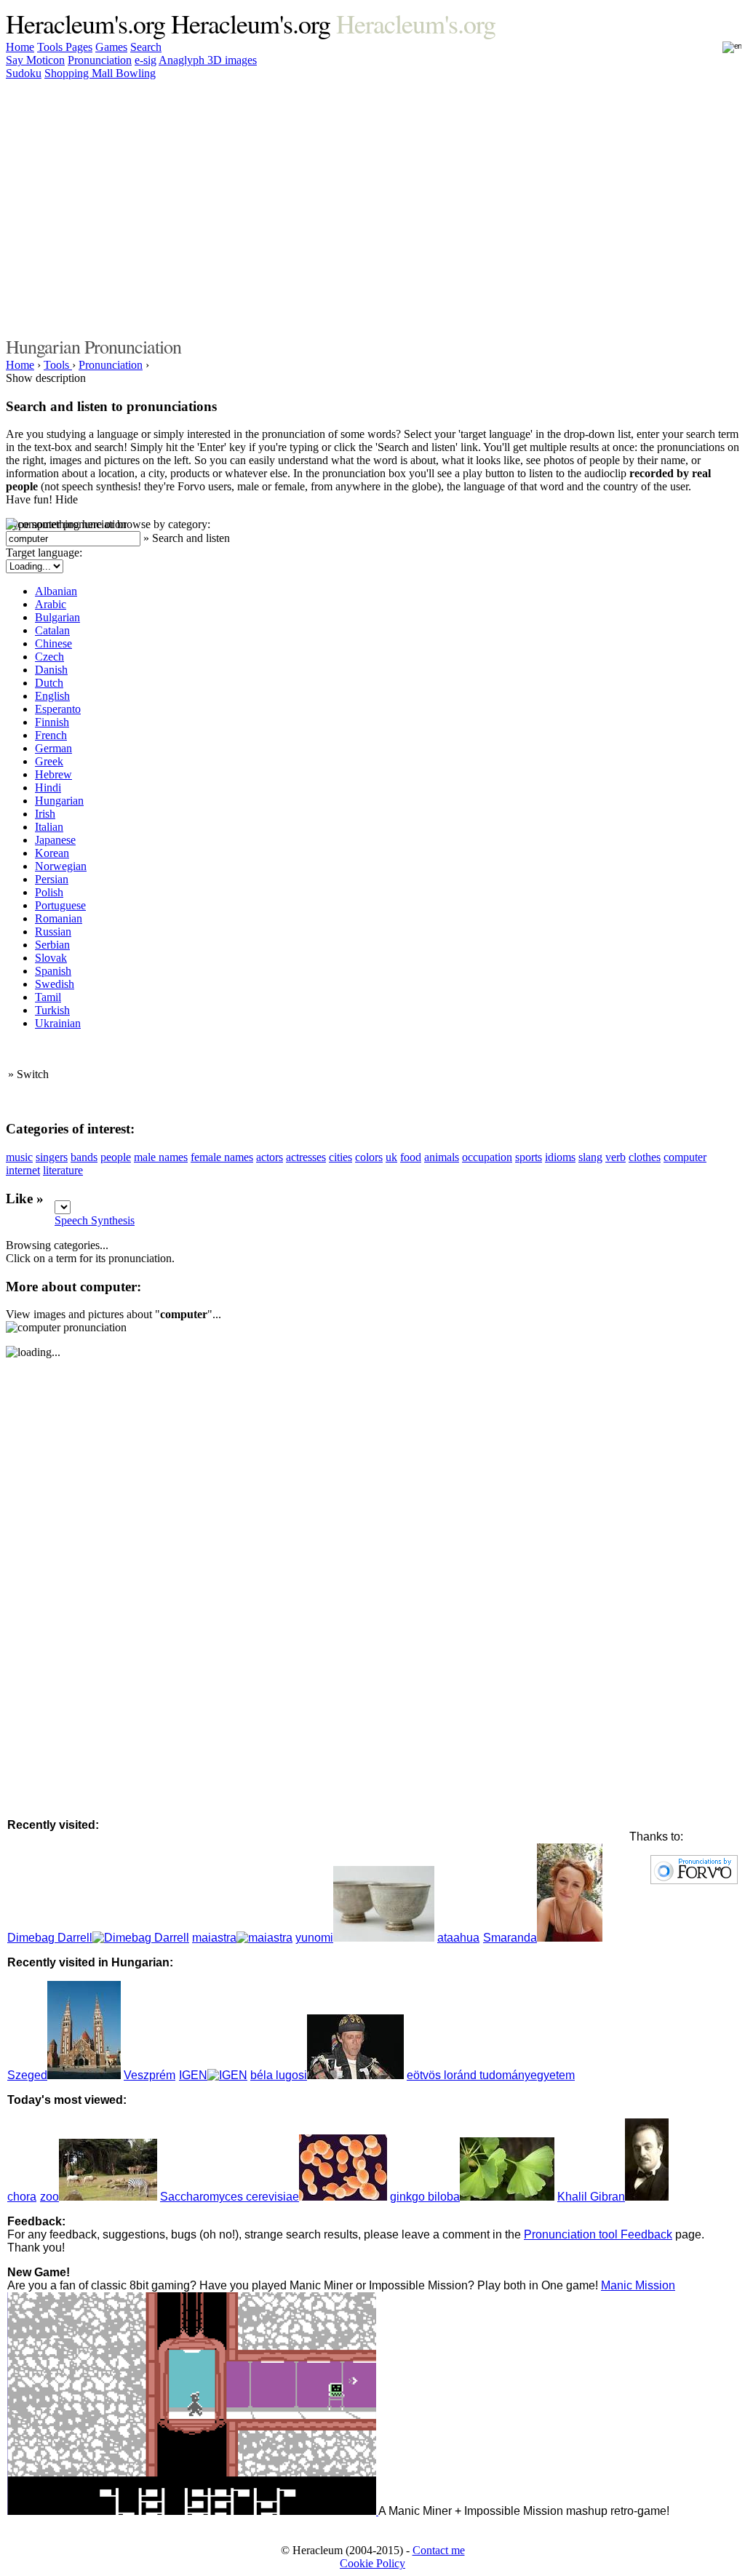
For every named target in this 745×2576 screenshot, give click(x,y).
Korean (52, 853)
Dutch (49, 683)
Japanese (55, 840)
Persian (52, 879)
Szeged (27, 2075)
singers (52, 1157)
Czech (49, 657)
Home (20, 47)
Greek (49, 761)
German (53, 748)
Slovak (51, 958)
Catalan (52, 630)
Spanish (53, 971)
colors (369, 1157)
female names (222, 1157)
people (116, 1157)
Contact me (439, 2550)
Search (146, 47)
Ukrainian (58, 1023)
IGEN (193, 2075)
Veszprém (150, 2075)
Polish (49, 892)
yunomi (314, 1938)
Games (111, 47)
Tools (51, 47)
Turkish (52, 1010)
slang (590, 1157)
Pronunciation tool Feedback (598, 2234)
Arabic (51, 604)
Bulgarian (57, 617)
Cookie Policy (372, 2563)
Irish (45, 814)
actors (270, 1157)
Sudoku (24, 73)
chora (22, 2197)
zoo (49, 2197)
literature (63, 1170)
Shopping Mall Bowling (100, 73)
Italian (49, 827)
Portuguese (60, 905)
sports (529, 1157)
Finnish (52, 722)
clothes (645, 1157)
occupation (487, 1157)
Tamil (48, 997)
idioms (560, 1157)
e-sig (146, 60)
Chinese (53, 643)
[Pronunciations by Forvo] (694, 1880)
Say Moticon (35, 60)
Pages (79, 47)
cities (340, 1157)
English (52, 696)
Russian (53, 932)
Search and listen (191, 538)
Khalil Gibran (591, 2197)
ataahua (458, 1938)
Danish (51, 670)
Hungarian (59, 801)
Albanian (56, 591)
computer (685, 1157)
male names (161, 1157)
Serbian (52, 945)
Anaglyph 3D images (208, 60)
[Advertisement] (364, 206)
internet (23, 1170)
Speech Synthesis (95, 1220)
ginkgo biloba (425, 2197)
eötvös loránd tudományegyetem (491, 2075)
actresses (306, 1157)
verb (615, 1157)
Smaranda (510, 1938)
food (411, 1157)
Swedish (55, 984)
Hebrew (53, 774)
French (51, 735)
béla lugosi (279, 2075)
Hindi (48, 787)
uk (391, 1157)
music (19, 1157)
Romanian (59, 918)
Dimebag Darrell (50, 1938)
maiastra (214, 1938)
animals (442, 1157)
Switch (33, 1074)
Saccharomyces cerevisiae (230, 2197)
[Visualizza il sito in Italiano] (722, 52)
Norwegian (61, 866)
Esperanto (58, 709)
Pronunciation (100, 60)
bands (84, 1157)
